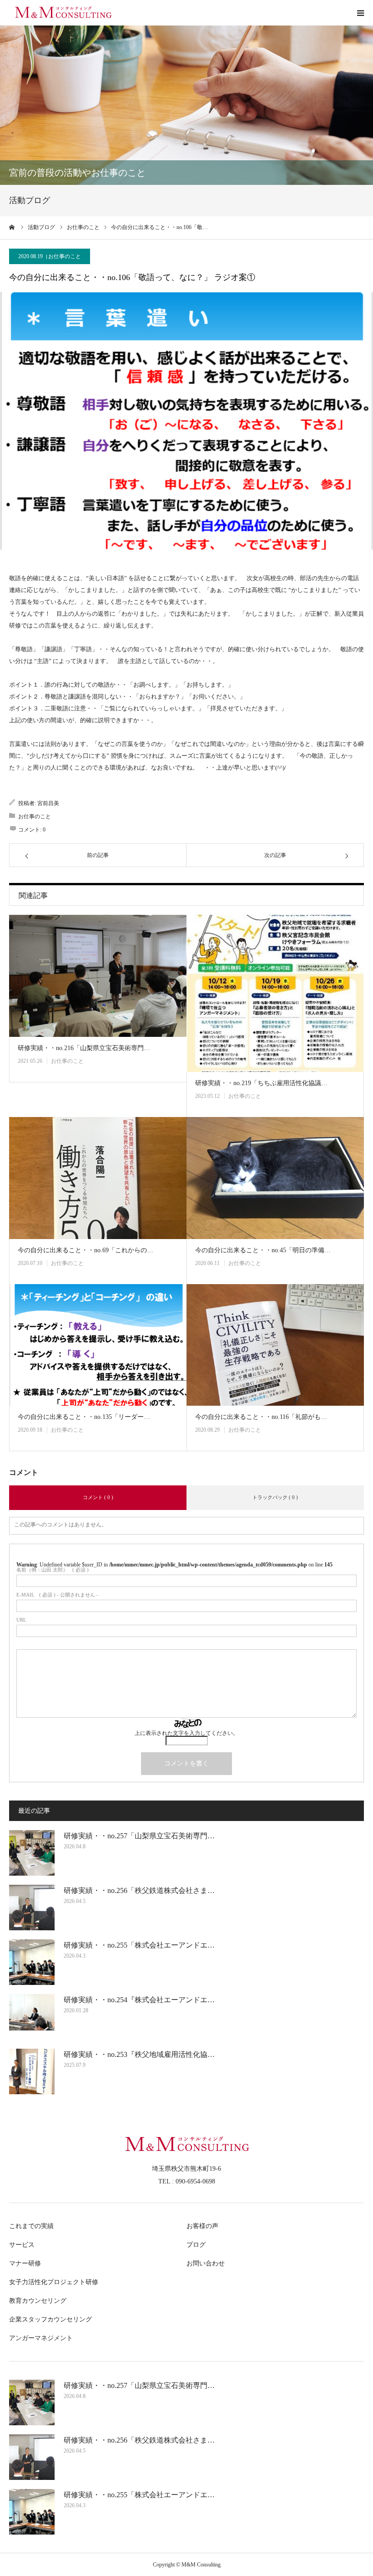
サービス (22, 2245)
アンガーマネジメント (41, 2338)
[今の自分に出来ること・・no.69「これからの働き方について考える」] (98, 1178)
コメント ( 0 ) (98, 1497)
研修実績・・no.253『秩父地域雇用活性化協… (139, 2054)
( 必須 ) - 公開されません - (57, 1595)
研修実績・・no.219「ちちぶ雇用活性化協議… (261, 1083)
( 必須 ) (53, 1570)
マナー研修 (25, 2263)
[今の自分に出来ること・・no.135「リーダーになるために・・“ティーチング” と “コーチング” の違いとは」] (98, 1345)
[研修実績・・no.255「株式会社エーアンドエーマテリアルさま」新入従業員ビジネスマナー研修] (32, 1962)
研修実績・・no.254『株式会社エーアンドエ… (139, 2000)
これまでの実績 (31, 2226)
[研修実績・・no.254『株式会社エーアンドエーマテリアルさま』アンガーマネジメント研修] (32, 2017)
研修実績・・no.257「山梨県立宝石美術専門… (139, 1836)
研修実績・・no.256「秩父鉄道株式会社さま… (139, 1890)
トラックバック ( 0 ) (275, 1497)
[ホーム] (12, 227)
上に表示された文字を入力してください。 (186, 1733)
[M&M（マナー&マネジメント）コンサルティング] (64, 13)
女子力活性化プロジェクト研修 (54, 2282)
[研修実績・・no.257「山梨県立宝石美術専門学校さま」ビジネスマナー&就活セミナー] (32, 1853)
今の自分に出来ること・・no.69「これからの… (86, 1250)
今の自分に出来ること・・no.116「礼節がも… (261, 1417)
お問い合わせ (206, 2263)
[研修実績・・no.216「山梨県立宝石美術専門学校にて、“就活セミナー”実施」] (98, 976)
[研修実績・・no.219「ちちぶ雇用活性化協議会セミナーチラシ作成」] (275, 993)
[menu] (360, 13)
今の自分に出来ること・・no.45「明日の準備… (263, 1250)
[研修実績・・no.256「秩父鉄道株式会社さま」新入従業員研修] (32, 1908)
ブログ (196, 2245)
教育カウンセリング (38, 2301)
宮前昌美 (48, 803)
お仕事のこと (65, 256)
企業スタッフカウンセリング (50, 2319)
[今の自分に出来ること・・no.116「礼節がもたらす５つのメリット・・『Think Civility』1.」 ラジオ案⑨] (275, 1345)
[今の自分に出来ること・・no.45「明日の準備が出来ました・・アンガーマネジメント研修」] (275, 1178)
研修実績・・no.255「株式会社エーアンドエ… (139, 1945)
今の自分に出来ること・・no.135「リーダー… (84, 1417)
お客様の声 (202, 2226)
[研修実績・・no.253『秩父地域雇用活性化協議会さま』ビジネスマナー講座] (32, 2071)
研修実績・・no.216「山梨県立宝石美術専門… (84, 1048)
